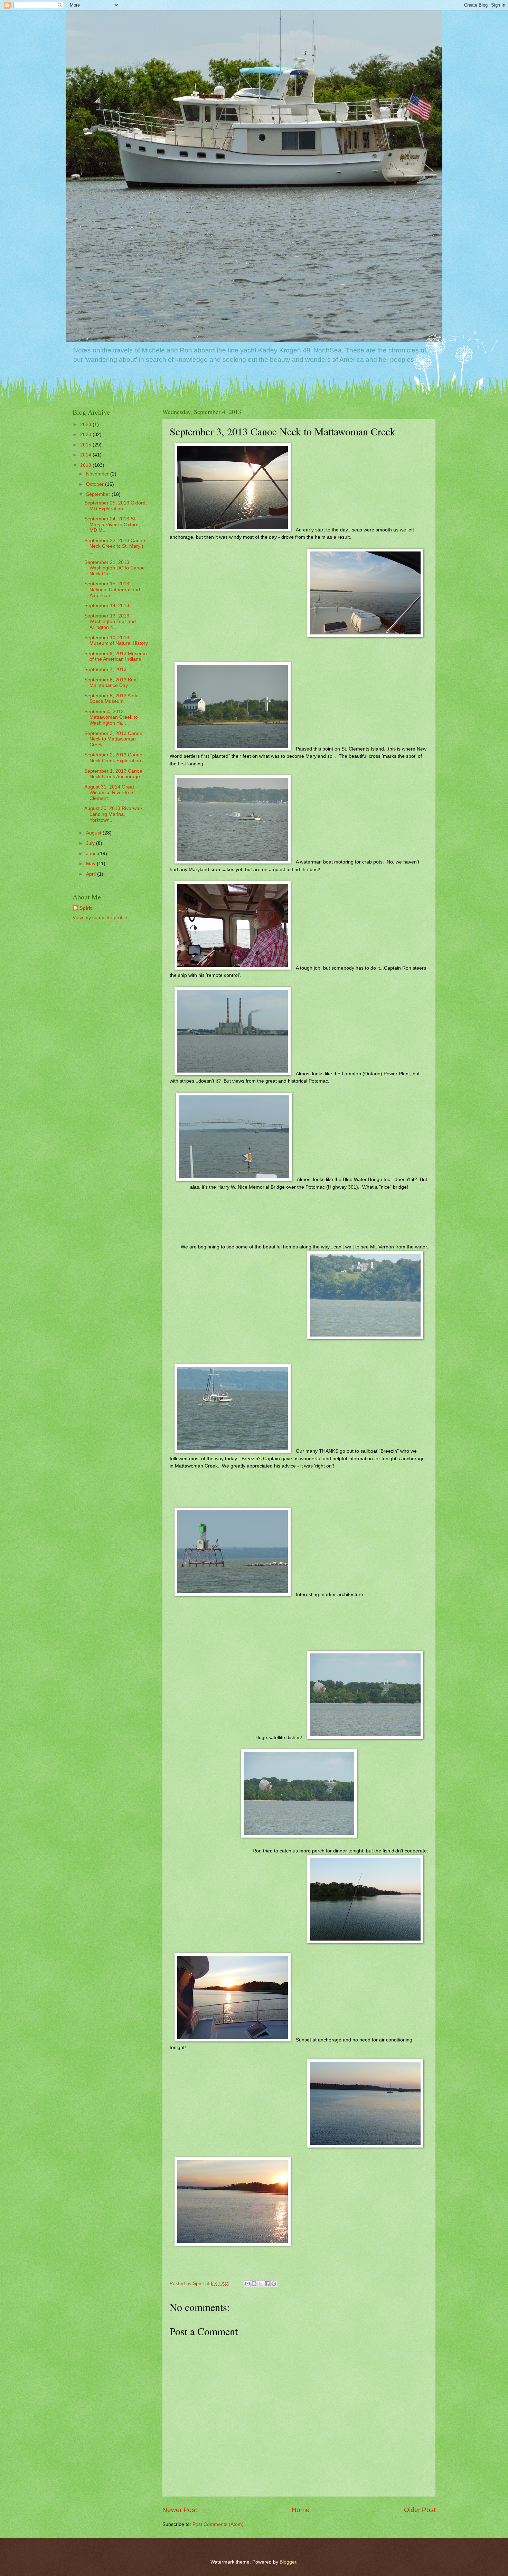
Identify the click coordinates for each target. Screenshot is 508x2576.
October (96, 484)
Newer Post (180, 2510)
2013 (86, 465)
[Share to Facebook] (267, 2284)
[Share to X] (261, 2284)
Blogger (288, 2562)
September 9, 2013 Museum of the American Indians (116, 657)
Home (301, 2510)
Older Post (420, 2510)
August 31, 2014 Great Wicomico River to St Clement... (110, 793)
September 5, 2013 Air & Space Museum (111, 699)
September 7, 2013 (105, 669)
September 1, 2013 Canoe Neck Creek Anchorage (113, 774)
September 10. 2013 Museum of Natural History (116, 641)
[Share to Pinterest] (274, 2284)
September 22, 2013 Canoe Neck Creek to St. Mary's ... (115, 546)
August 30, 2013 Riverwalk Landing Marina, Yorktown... (114, 814)
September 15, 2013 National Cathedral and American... (112, 589)
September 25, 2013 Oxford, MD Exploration (116, 506)
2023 (86, 424)
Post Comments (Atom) (218, 2524)
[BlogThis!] (254, 2284)
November (98, 474)
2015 (86, 445)
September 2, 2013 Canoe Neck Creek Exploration (113, 758)
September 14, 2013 (107, 606)
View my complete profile (100, 918)
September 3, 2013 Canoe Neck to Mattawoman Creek (113, 739)
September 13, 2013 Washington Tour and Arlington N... (110, 622)
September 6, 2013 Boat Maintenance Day (111, 683)
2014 (86, 455)
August (94, 833)
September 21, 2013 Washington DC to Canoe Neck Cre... (115, 568)
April (92, 874)
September (99, 494)
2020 (86, 435)
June (92, 854)
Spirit (86, 908)
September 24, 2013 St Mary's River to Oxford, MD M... (112, 525)
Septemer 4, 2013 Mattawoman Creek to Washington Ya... (111, 717)
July (91, 843)
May (91, 864)
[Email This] (247, 2284)
